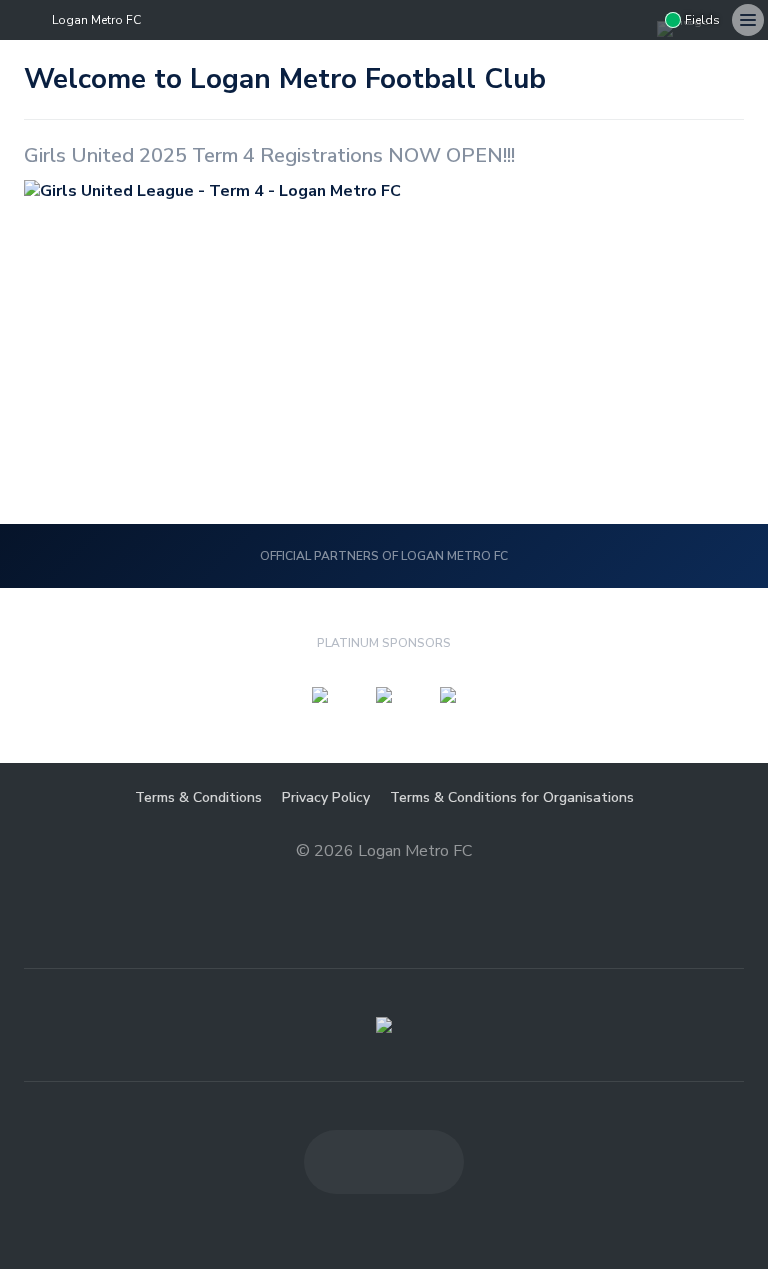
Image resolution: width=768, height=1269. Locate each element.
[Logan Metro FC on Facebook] (557, 20)
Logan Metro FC (96, 20)
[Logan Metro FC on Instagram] (597, 20)
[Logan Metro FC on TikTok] (637, 20)
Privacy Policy (326, 797)
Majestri (384, 882)
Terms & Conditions (198, 797)
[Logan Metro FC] (384, 1025)
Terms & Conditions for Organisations (512, 797)
